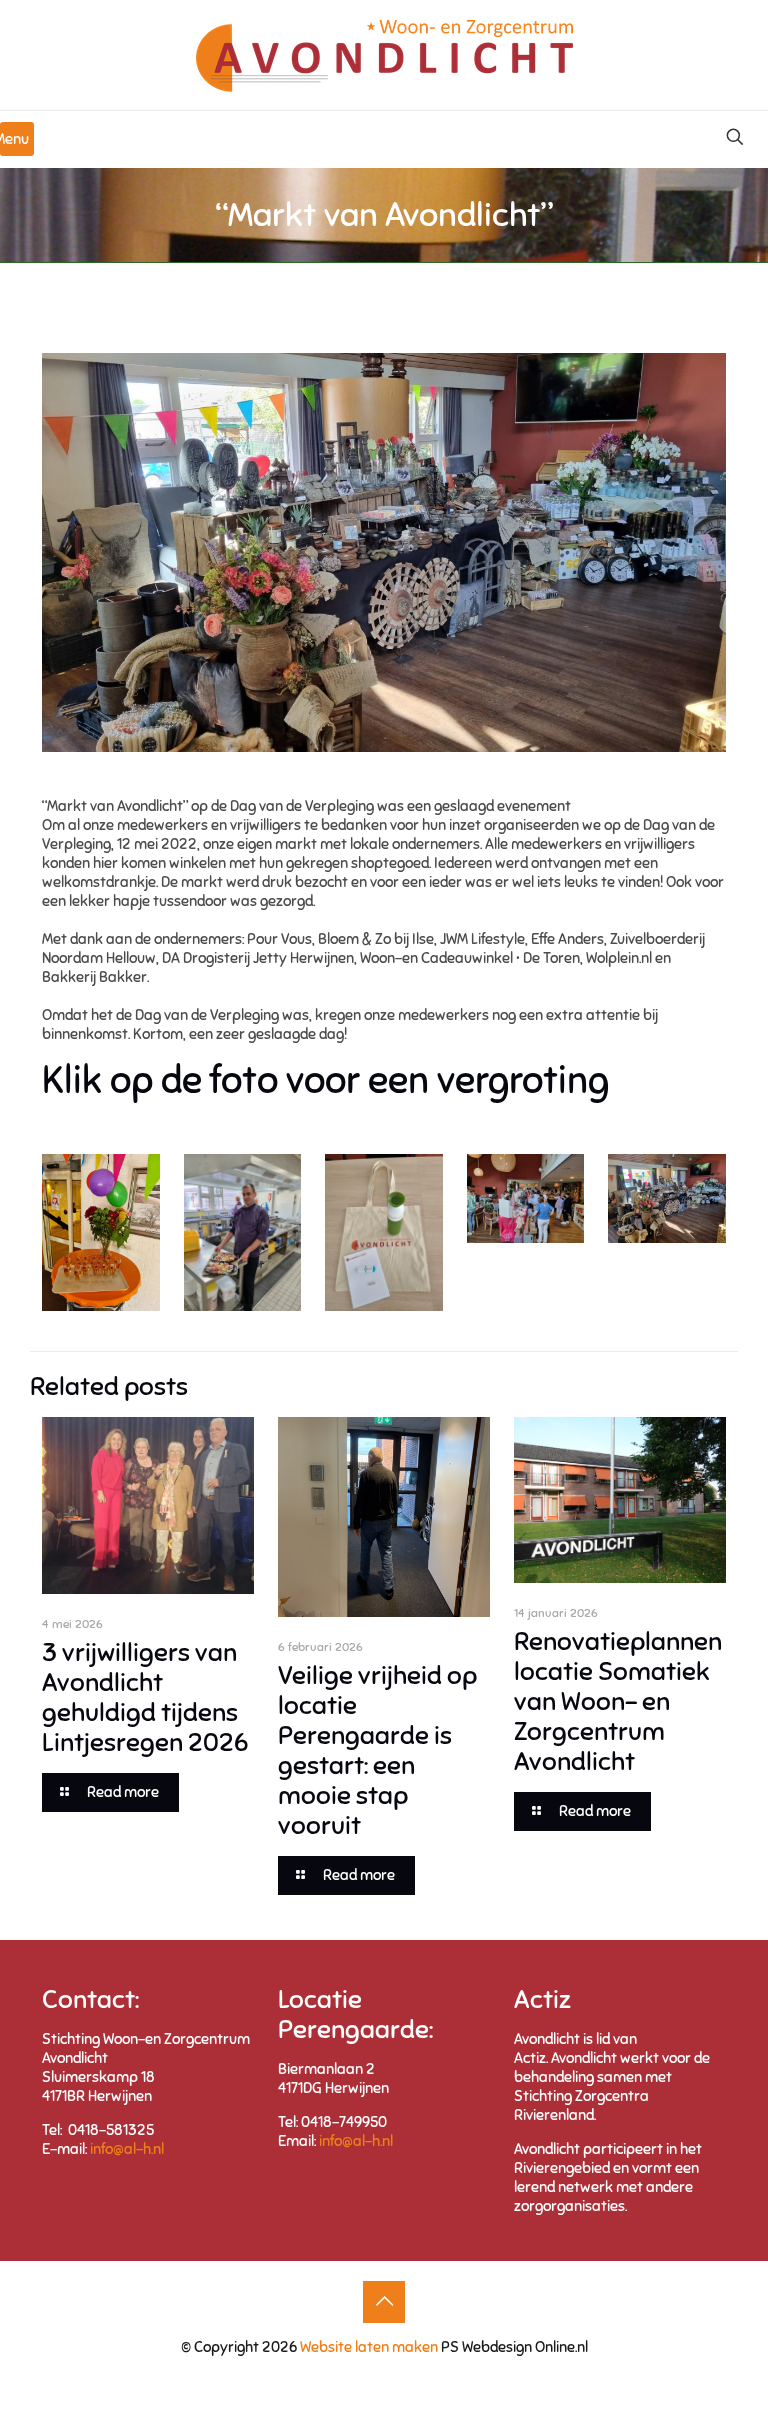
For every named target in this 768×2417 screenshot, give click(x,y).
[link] (101, 1232)
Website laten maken (367, 2347)
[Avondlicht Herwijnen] (384, 55)
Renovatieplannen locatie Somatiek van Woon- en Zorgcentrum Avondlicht (618, 1701)
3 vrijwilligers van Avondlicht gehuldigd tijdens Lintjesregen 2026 (145, 1697)
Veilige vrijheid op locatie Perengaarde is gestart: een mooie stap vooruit (377, 1750)
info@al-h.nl (127, 2149)
